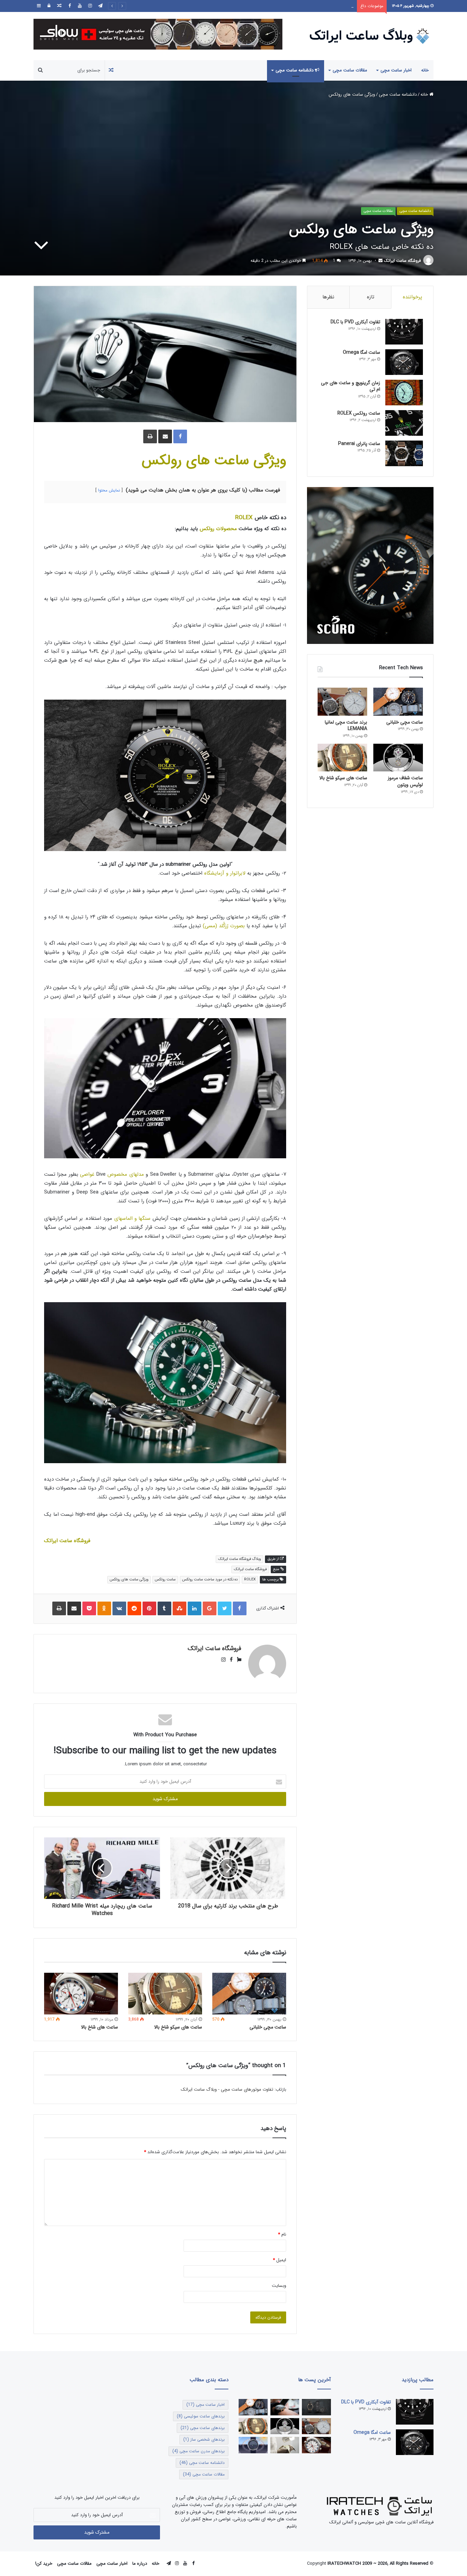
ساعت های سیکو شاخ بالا (178, 2027)
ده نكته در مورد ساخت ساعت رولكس (210, 1580)
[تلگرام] (100, 6)
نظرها (328, 297)
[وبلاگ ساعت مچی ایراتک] (370, 36)
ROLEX (245, 518)
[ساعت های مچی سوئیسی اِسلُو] (158, 34)
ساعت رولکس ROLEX (359, 413)
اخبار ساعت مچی (396, 70)
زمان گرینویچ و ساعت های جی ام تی (351, 386)
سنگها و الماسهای (132, 1218)
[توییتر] (225, 1608)
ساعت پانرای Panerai (359, 444)
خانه (425, 70)
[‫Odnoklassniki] (104, 1608)
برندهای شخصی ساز (204, 2439)
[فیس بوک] (69, 6)
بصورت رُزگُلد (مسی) (224, 926)
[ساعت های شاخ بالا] (81, 1994)
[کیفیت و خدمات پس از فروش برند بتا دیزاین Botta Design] (285, 2445)
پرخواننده (412, 297)
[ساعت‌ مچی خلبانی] (249, 1994)
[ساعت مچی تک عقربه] (253, 2445)
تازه (371, 297)
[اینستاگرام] (90, 6)
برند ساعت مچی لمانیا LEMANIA (346, 726)
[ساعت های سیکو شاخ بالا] (165, 1994)
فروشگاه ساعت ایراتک (402, 261)
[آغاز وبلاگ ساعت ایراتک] (285, 2407)
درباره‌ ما (140, 2564)
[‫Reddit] (134, 1608)
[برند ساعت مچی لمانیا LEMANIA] (342, 702)
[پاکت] (89, 1608)
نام (282, 2234)
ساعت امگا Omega (362, 352)
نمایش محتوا (109, 490)
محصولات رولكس (218, 529)
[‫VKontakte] (119, 1608)
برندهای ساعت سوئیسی (201, 2416)
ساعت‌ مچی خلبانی (268, 2027)
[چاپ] (150, 436)
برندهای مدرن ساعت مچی (198, 2451)
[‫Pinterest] (149, 1608)
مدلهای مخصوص (125, 1174)
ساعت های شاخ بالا (99, 2027)
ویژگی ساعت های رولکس (214, 460)
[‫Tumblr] (164, 1608)
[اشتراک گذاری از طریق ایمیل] (165, 436)
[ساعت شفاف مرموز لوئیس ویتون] (398, 758)
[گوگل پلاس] (210, 1608)
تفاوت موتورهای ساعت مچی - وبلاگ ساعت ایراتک (227, 2089)
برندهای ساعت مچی (203, 2428)
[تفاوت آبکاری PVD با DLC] (404, 332)
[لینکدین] (195, 1608)
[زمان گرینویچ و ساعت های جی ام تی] (404, 393)
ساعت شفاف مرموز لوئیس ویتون (323, 6)
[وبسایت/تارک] (237, 1660)
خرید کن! (44, 2564)
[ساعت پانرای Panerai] (404, 453)
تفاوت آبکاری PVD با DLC (355, 322)
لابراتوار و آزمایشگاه (225, 873)
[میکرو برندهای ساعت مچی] (316, 2407)
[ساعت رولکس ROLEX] (404, 423)
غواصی (87, 1174)
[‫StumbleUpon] (179, 1608)
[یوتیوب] (80, 6)
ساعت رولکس (165, 1580)
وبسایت (279, 2286)
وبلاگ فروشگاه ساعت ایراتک (239, 1559)
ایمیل (279, 2260)
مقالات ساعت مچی (350, 70)
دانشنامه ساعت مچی (295, 70)
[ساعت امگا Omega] (404, 362)
